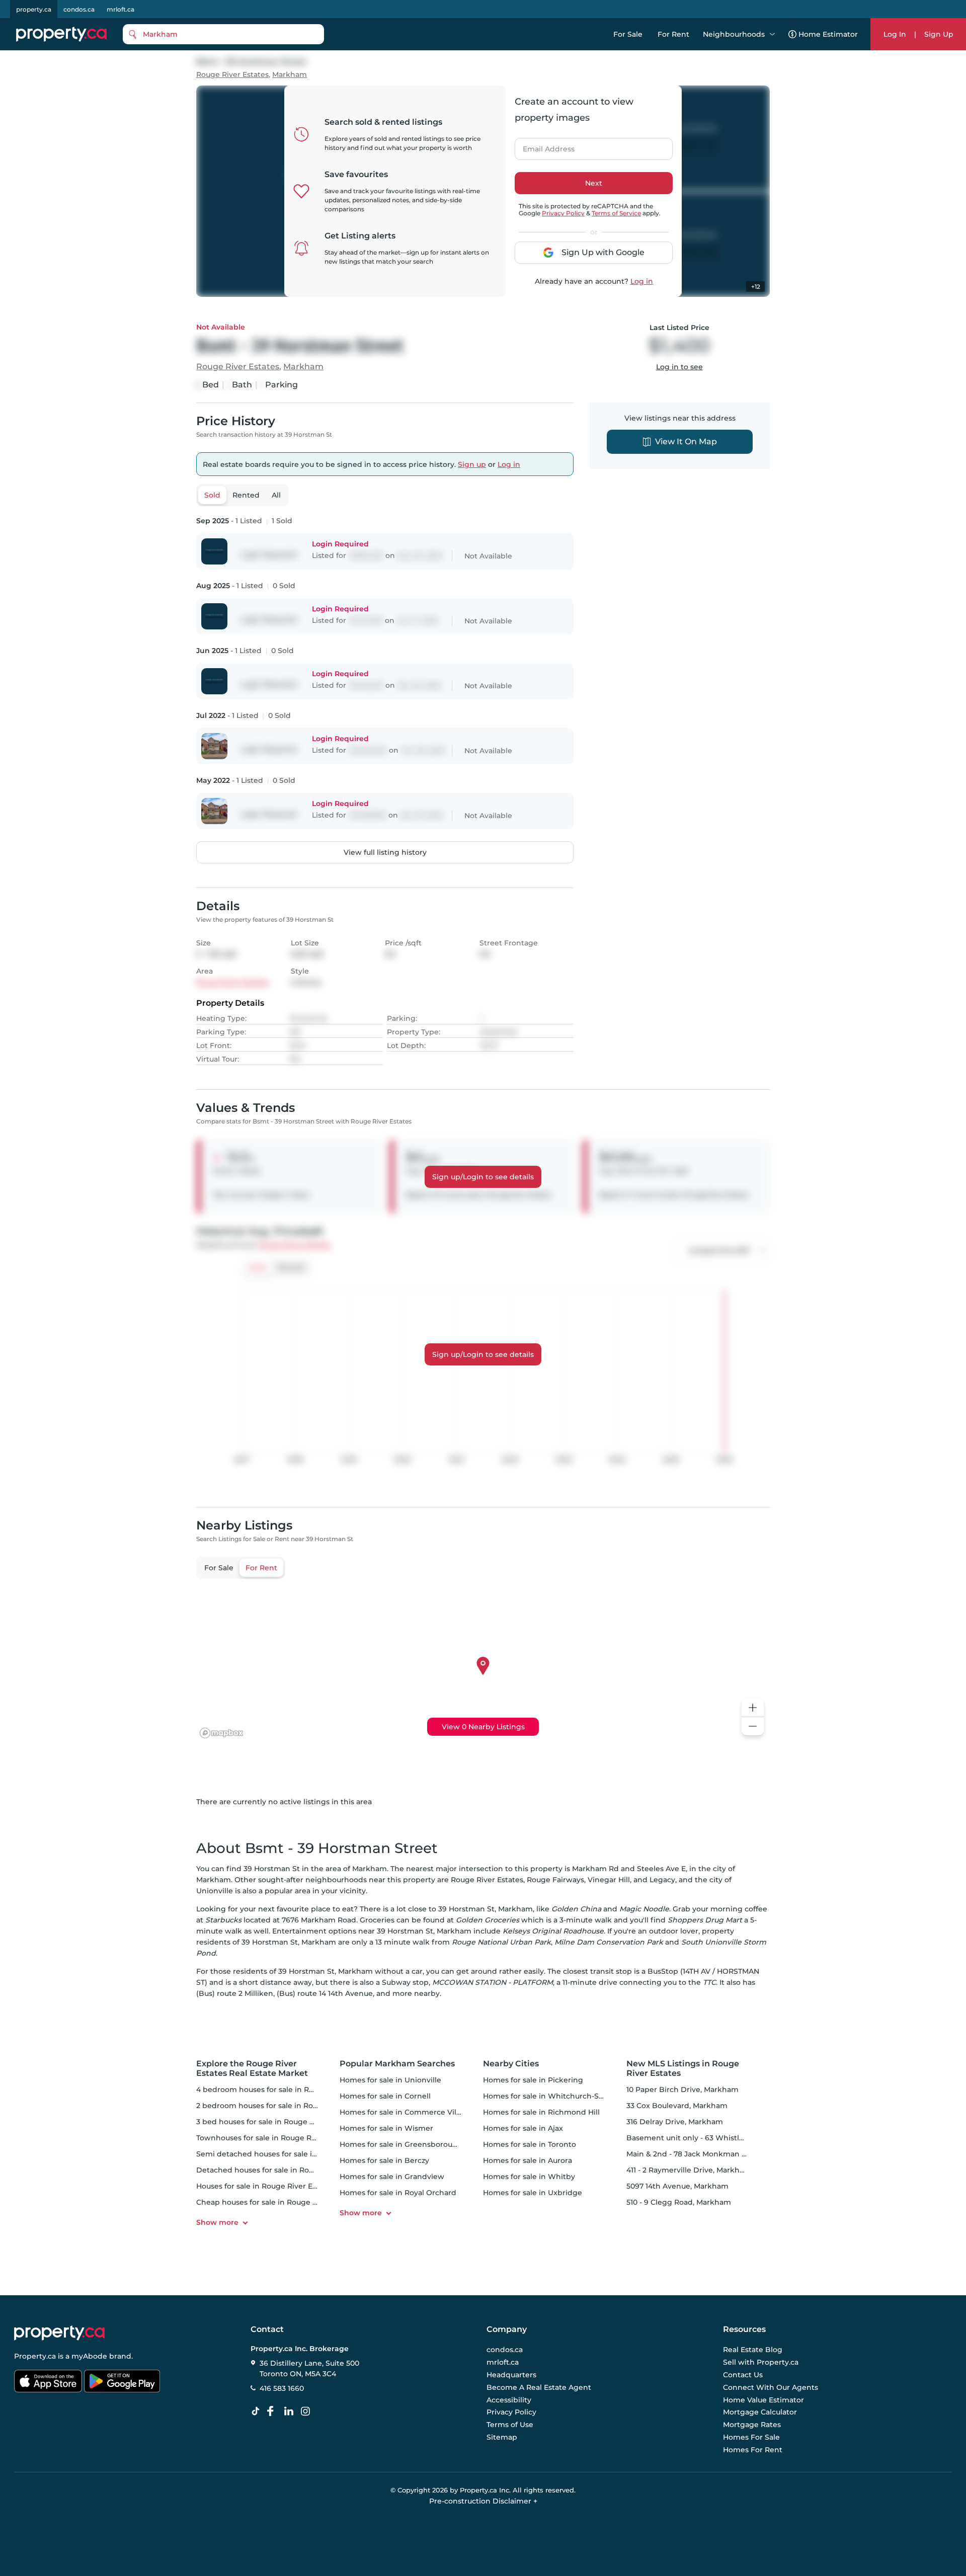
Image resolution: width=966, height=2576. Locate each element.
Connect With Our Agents (771, 2387)
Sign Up (939, 34)
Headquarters (511, 2375)
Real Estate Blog (753, 2350)
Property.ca (35, 2356)
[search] (223, 34)
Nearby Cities (511, 2064)
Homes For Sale (751, 2437)
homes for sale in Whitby (529, 2177)
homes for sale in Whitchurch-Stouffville (557, 2096)
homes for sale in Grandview (392, 2177)
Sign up (472, 464)
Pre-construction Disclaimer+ (483, 2501)
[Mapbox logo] (221, 1733)
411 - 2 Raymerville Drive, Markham (689, 2170)
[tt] (258, 2411)
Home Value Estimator (763, 2400)
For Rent (673, 34)
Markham (290, 75)
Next (594, 183)
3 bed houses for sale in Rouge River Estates (276, 2122)
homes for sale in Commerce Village (406, 2112)
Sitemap (502, 2437)
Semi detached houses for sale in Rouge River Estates (294, 2154)
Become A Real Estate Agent (539, 2387)
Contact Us (743, 2375)
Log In (895, 34)
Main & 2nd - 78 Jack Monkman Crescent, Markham (719, 2154)
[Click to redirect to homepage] (61, 34)
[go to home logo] (59, 2333)
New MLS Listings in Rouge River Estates (683, 2068)
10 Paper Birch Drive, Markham (682, 2089)
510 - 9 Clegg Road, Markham (679, 2202)
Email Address (543, 146)
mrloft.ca (120, 9)
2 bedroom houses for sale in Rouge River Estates (286, 2106)
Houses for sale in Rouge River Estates (265, 2186)
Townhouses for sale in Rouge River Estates (275, 2138)
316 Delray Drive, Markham (675, 2122)
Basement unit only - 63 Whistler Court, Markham (717, 2138)
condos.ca (79, 9)
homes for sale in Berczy (384, 2160)
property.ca (34, 9)
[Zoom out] (753, 1726)
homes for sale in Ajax (523, 2128)
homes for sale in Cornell (385, 2096)
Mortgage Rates (752, 2425)
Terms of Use (510, 2425)
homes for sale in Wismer (386, 2128)
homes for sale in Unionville (390, 2080)
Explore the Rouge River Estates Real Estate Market (252, 2068)
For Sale (628, 34)
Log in (642, 281)
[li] (291, 2411)
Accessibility (509, 2400)
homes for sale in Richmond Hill (541, 2112)
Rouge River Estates (232, 75)
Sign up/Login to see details (483, 1177)
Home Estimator (828, 34)
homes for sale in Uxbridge (533, 2193)
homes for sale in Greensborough (401, 2144)
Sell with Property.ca (761, 2363)
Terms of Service (616, 213)
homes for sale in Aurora (528, 2160)
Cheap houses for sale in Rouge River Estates (278, 2202)
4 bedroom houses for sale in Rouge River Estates (286, 2089)
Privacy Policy (563, 213)
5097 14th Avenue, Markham (677, 2186)
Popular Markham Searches (397, 2064)
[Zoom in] (753, 1708)
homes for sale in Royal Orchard (398, 2193)
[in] (307, 2411)
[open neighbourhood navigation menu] (772, 34)
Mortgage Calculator (760, 2412)
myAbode (89, 2356)
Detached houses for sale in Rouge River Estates (284, 2170)
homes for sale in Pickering (533, 2080)
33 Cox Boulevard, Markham (677, 2106)
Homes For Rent (753, 2450)
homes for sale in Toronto (530, 2144)
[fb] (274, 2411)
